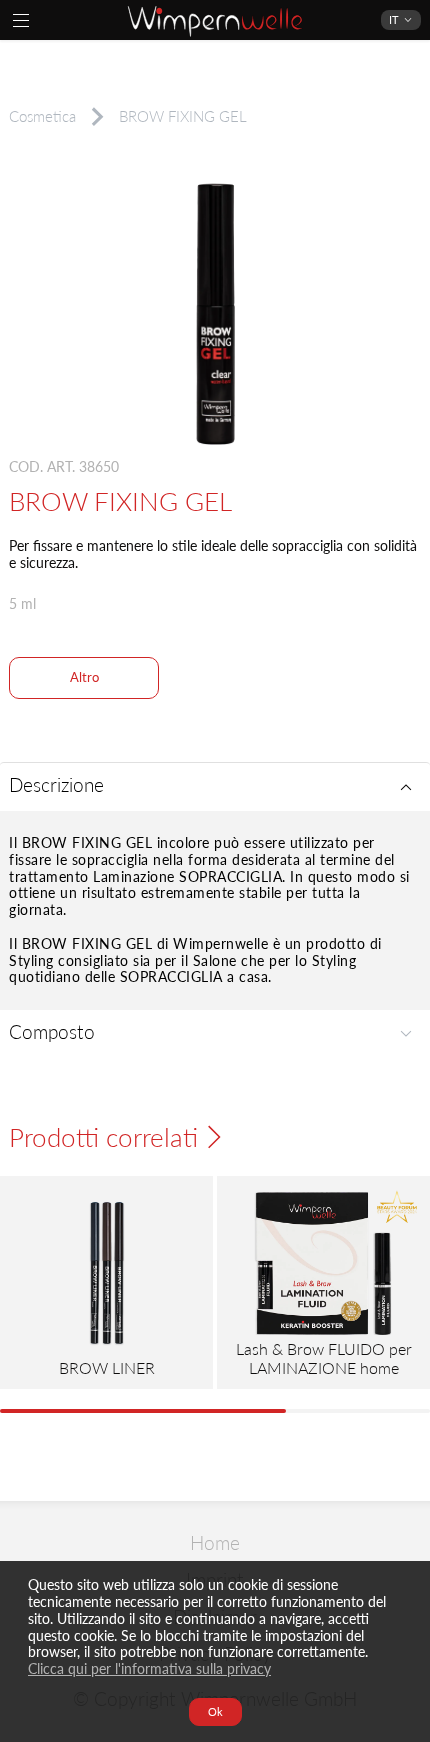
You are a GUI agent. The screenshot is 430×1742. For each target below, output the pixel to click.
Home (215, 1543)
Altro (84, 677)
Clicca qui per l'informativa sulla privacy (149, 1668)
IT (394, 19)
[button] (215, 787)
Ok (215, 1711)
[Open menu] (21, 20)
